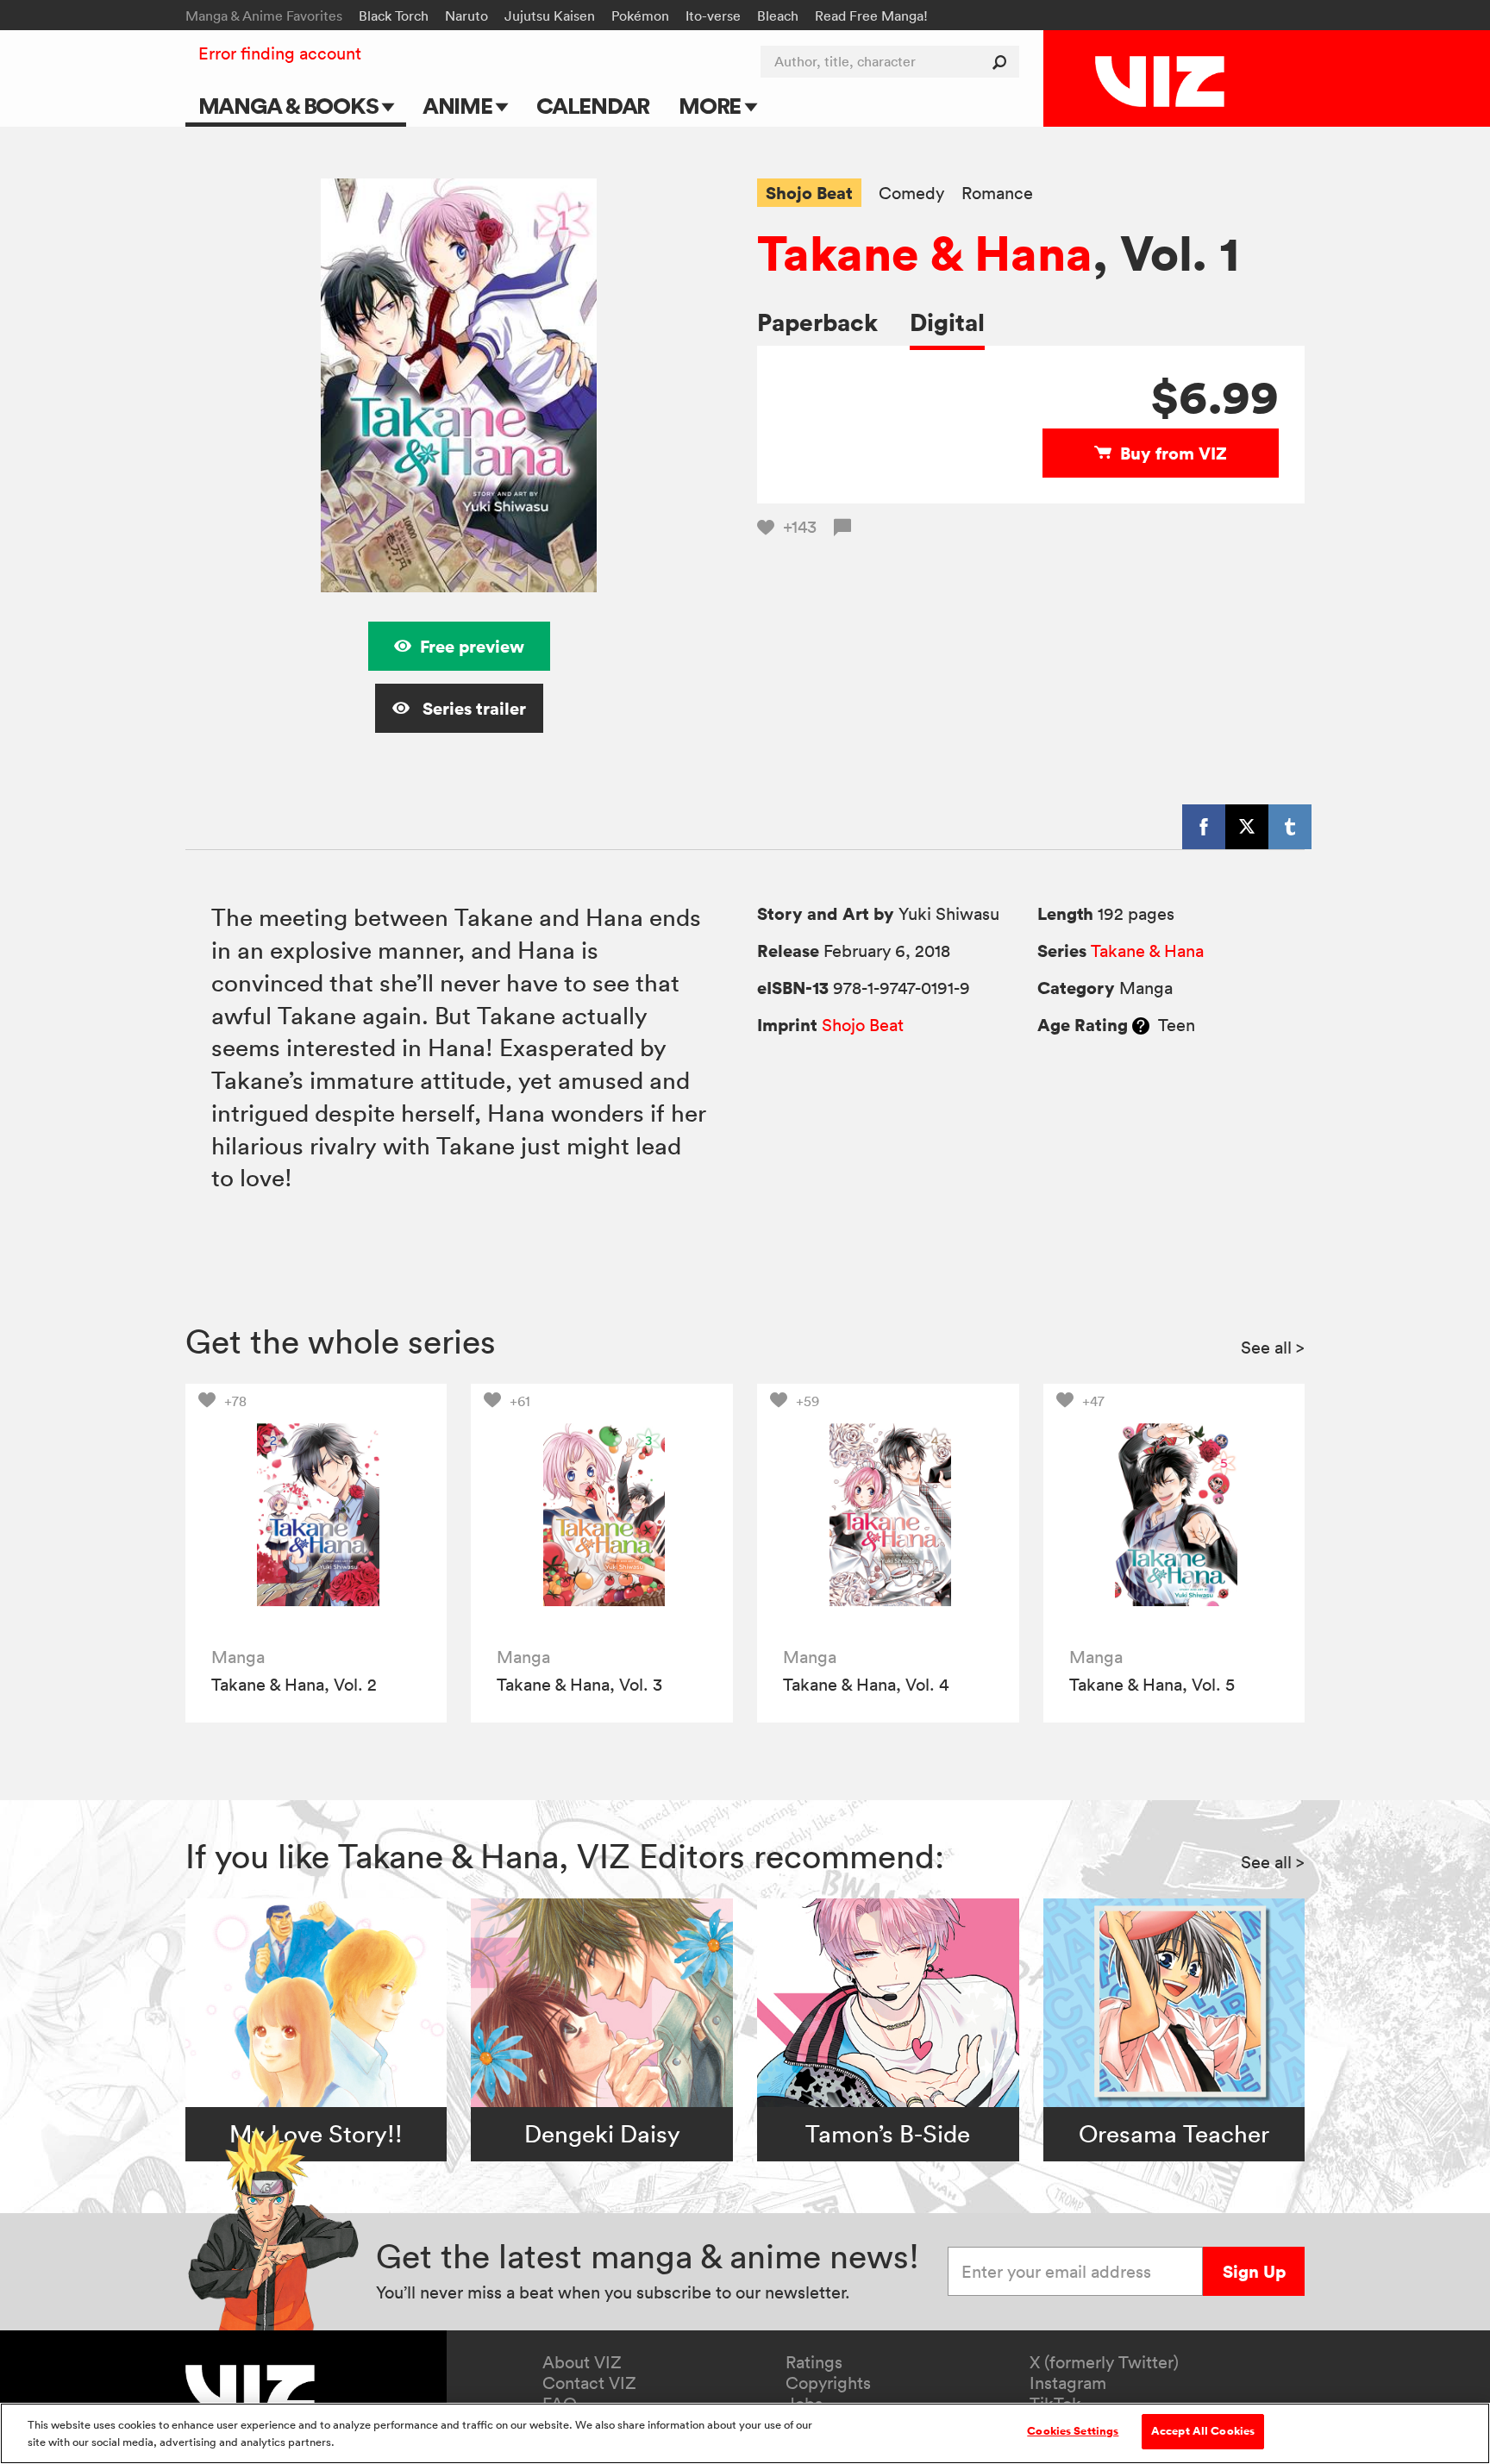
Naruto (466, 16)
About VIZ (582, 2362)
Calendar (593, 106)
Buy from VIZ (1174, 453)
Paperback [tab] (817, 322)
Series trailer (472, 708)
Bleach (778, 16)
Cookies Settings (1073, 2431)
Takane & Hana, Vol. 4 (866, 1685)
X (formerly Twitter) (1104, 2362)
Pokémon (640, 16)
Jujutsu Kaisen (550, 16)
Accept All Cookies (1203, 2431)
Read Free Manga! (871, 16)
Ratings (814, 2362)
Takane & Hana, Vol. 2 (294, 1685)
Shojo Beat (809, 193)
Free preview (472, 646)
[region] (745, 2433)
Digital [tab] (947, 322)
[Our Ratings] (1141, 1025)
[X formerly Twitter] (1247, 827)
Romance (997, 194)
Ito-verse (713, 16)
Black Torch (394, 16)
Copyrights (828, 2383)
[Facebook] (1204, 827)
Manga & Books (291, 106)
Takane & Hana (925, 253)
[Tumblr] (1290, 827)
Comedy (911, 194)
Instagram (1068, 2383)
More (712, 106)
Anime (460, 106)
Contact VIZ (589, 2383)
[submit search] (1003, 62)
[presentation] (316, 1514)
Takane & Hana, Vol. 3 (579, 1685)
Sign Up (1254, 2271)
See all (1273, 1348)
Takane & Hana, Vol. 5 (1152, 1685)
